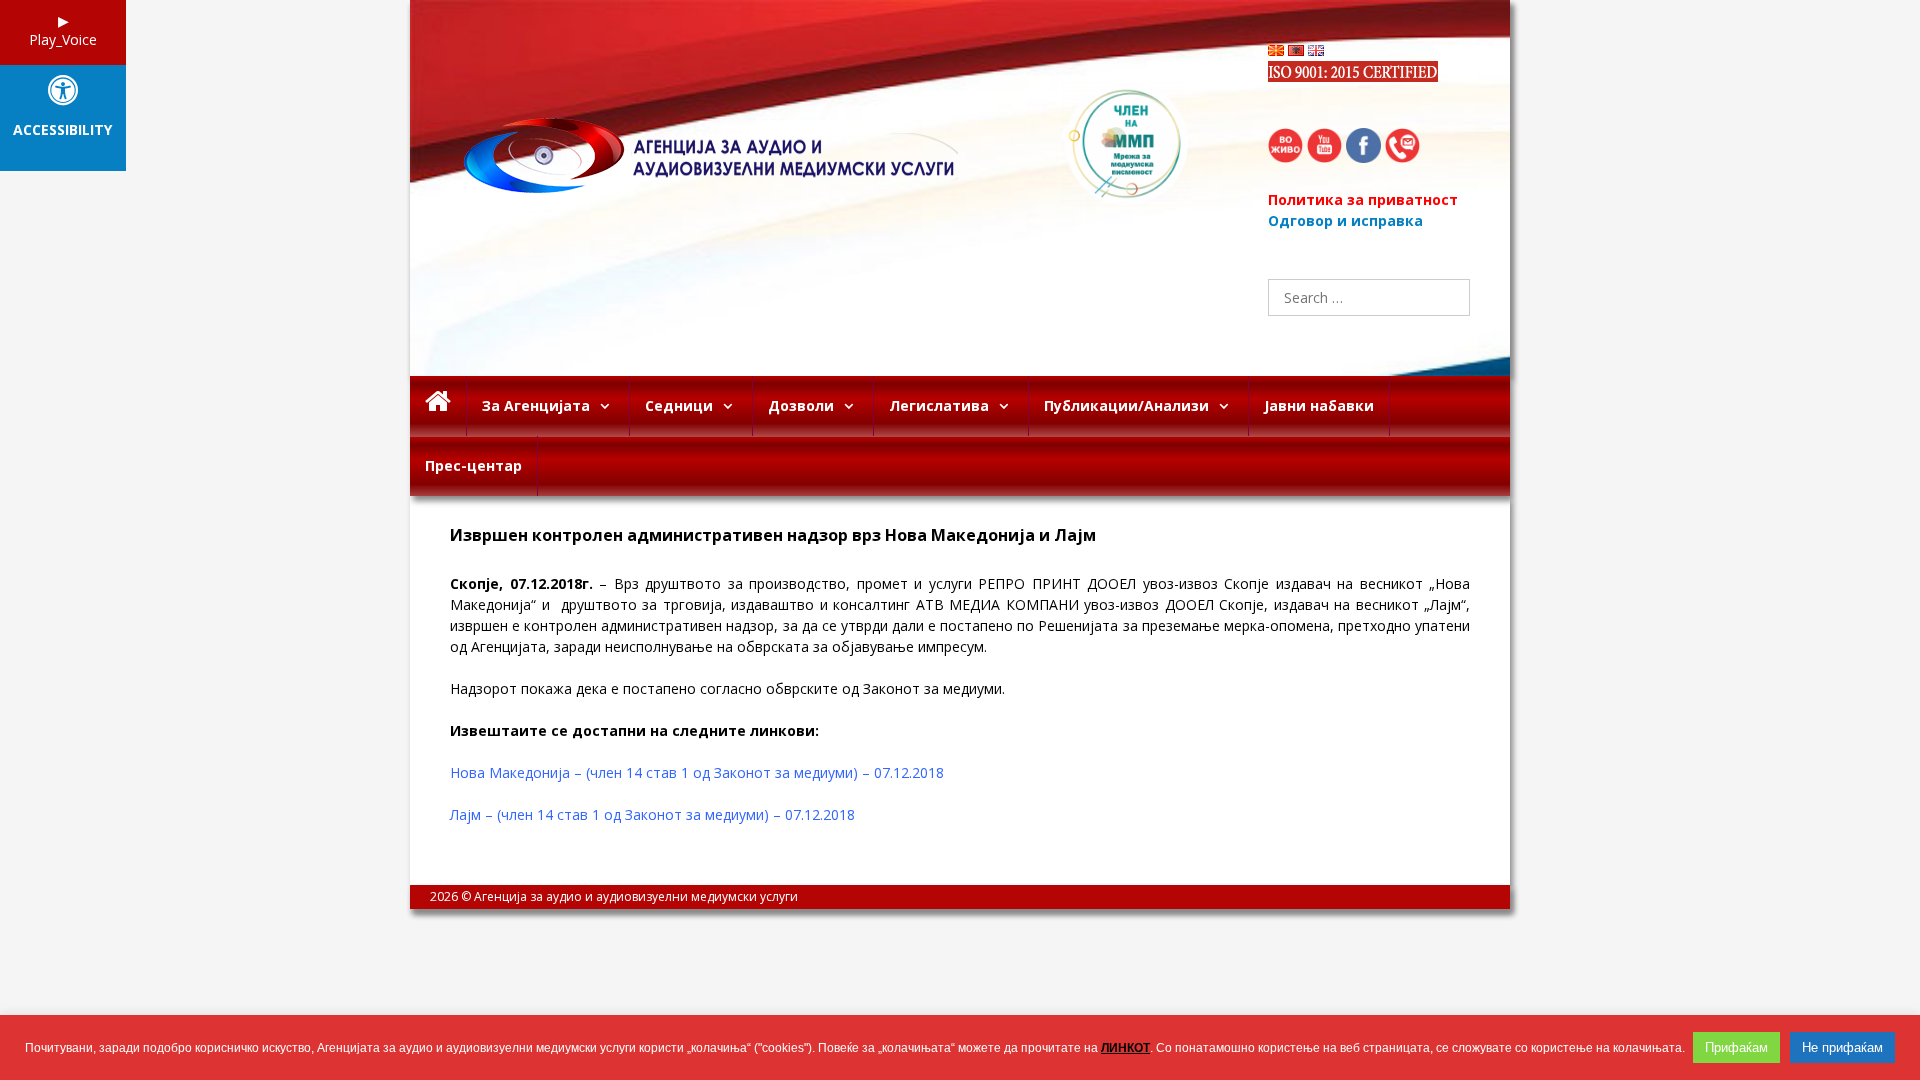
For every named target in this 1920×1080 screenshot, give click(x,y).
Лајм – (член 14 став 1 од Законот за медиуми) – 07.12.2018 (652, 814)
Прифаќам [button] (1736, 1047)
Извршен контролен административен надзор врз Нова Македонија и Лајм (773, 535)
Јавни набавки (1319, 405)
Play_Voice (63, 39)
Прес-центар (473, 465)
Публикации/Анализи (1126, 405)
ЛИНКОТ (1125, 1048)
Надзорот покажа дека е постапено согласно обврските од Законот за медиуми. (727, 688)
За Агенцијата (536, 405)
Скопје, (480, 583)
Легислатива (939, 405)
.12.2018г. (559, 583)
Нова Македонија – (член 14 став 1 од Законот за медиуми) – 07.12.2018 (697, 772)
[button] (609, 406)
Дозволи (801, 405)
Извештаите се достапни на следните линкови (632, 730)
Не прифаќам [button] (1842, 1047)
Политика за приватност (1363, 199)
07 (518, 583)
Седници (679, 405)
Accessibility (62, 130)
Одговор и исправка (1345, 220)
